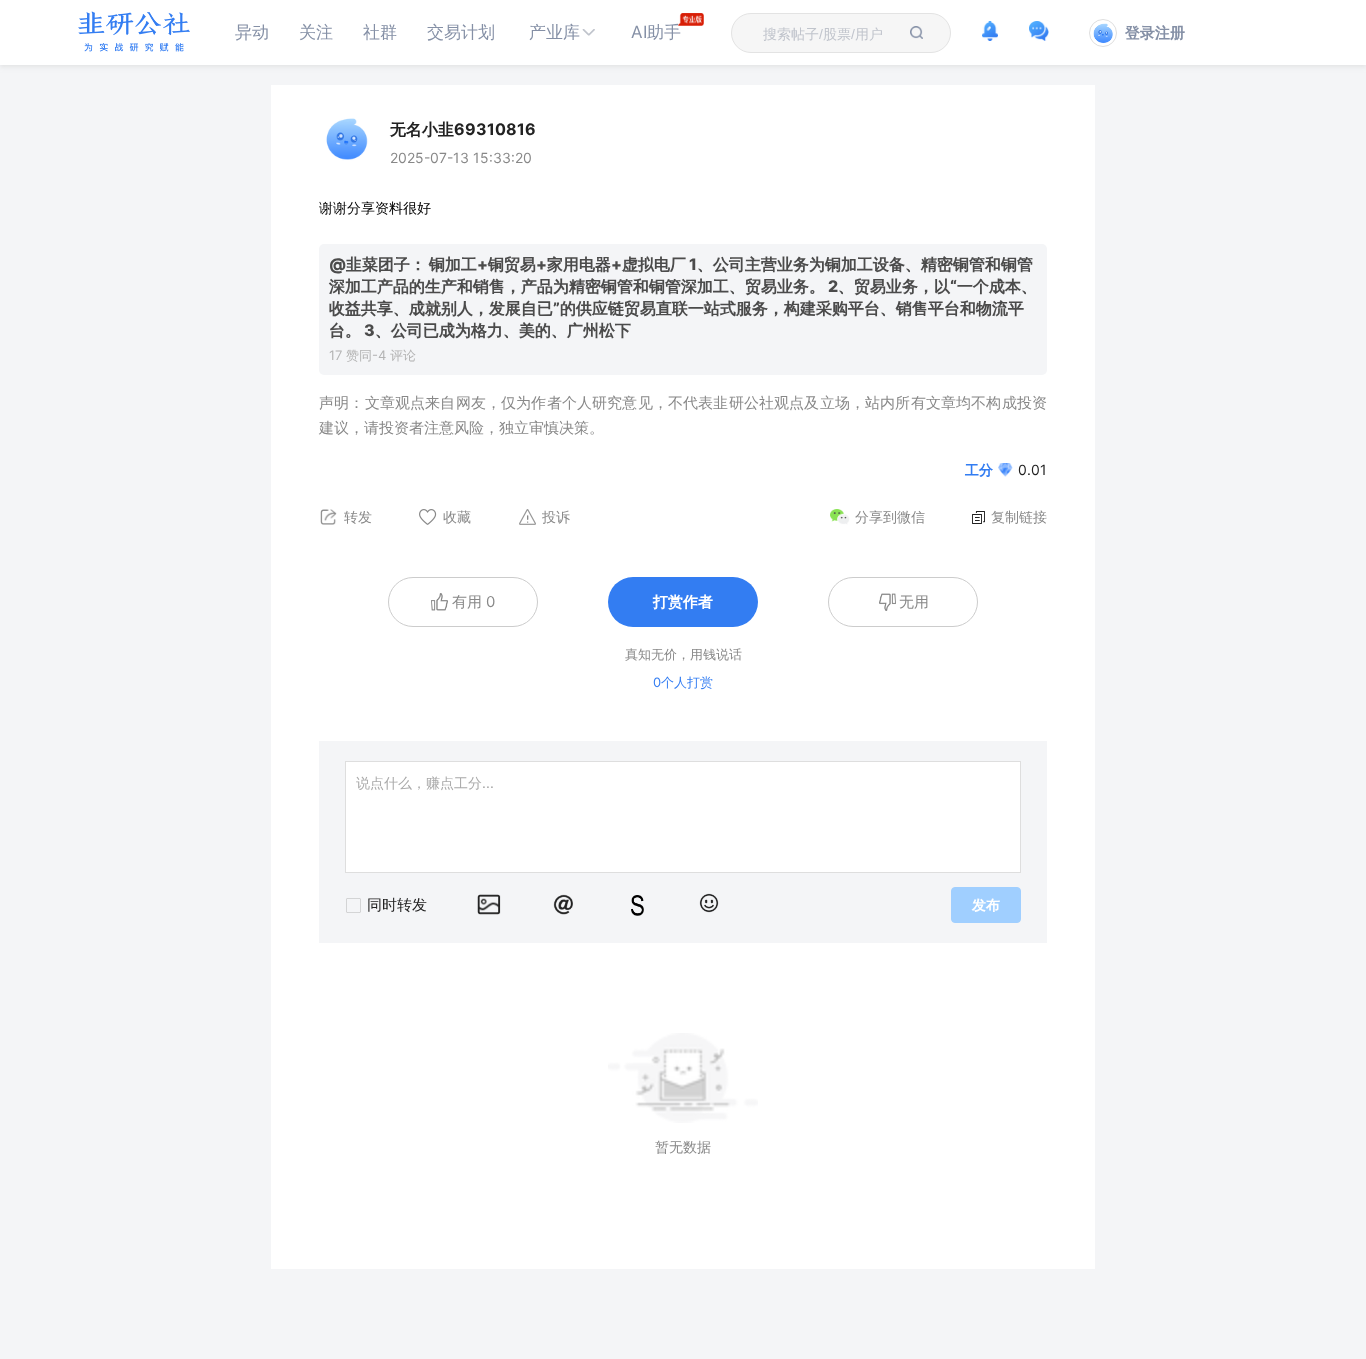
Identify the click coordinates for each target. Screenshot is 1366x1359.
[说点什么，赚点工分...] (683, 817)
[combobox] (829, 33)
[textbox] (829, 34)
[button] (563, 32)
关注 (316, 32)
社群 (380, 32)
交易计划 (461, 32)
